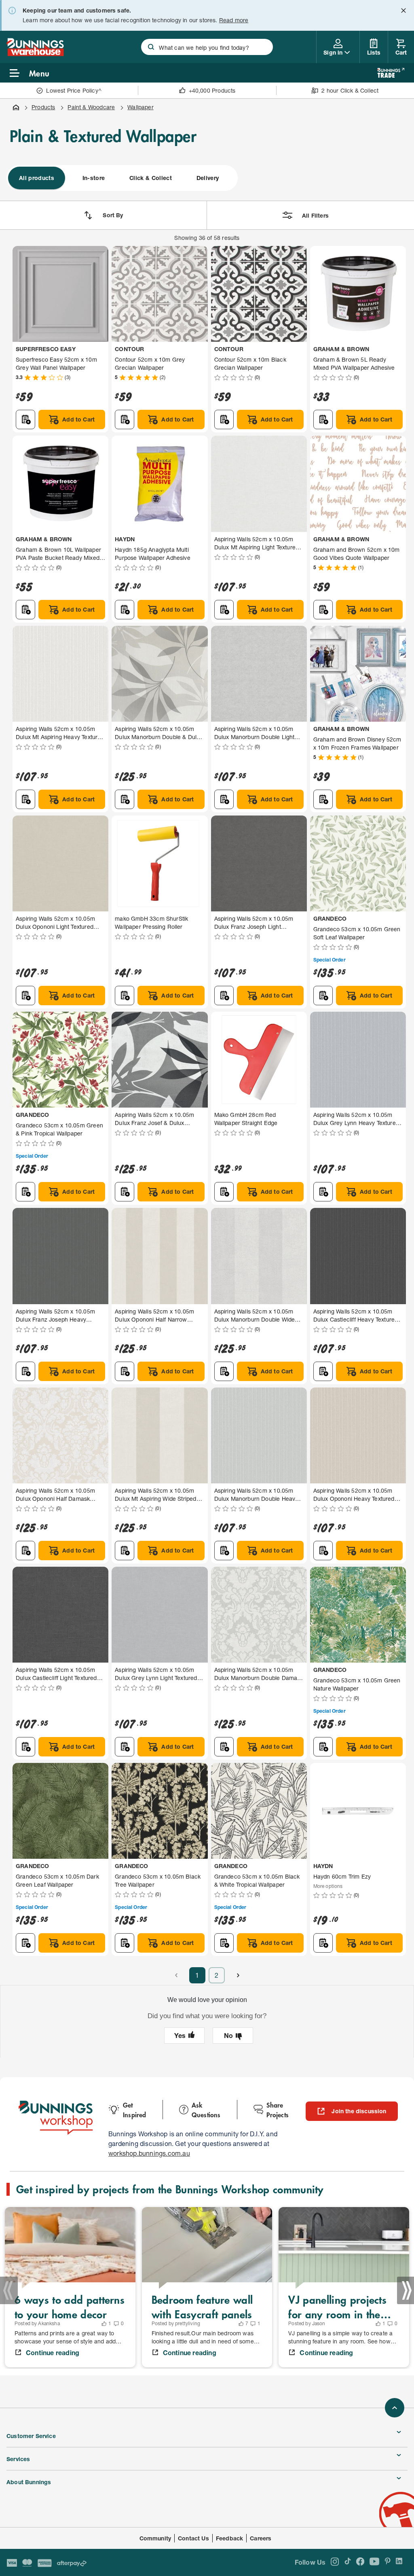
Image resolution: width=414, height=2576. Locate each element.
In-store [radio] (94, 178)
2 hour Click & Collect (350, 90)
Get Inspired (135, 2110)
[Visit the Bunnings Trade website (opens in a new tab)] (391, 73)
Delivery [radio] (208, 178)
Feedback (229, 2538)
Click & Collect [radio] (151, 178)
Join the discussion (359, 2111)
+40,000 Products (212, 90)
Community (155, 2538)
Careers (261, 2538)
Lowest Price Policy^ (74, 90)
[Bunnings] (35, 54)
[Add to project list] (25, 419)
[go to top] (395, 2408)
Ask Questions (206, 2110)
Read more (234, 20)
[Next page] (238, 1975)
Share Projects (278, 2110)
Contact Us (193, 2538)
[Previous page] (176, 1975)
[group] (122, 178)
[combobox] (207, 47)
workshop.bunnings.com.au (149, 2153)
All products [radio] (37, 178)
